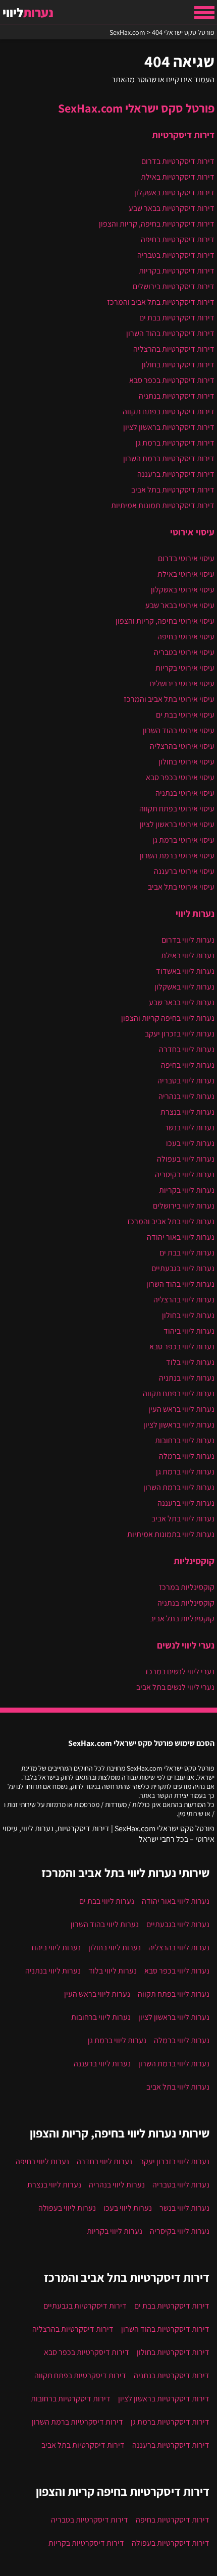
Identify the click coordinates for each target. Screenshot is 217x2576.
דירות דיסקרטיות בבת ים (177, 318)
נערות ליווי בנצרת (187, 1112)
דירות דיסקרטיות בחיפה (178, 239)
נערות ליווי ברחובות (185, 1440)
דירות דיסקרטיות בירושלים (174, 286)
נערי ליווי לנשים (186, 1645)
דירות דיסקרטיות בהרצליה (174, 349)
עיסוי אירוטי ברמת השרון (177, 856)
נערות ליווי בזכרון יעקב (180, 1034)
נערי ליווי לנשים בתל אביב (175, 1687)
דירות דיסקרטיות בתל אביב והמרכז (161, 302)
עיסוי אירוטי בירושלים (182, 683)
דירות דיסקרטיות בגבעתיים (85, 2306)
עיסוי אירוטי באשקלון (183, 590)
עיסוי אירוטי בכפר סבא (180, 777)
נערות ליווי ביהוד (189, 1331)
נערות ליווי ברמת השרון (179, 1487)
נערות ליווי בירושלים (184, 1206)
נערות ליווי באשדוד (185, 971)
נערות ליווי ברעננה (186, 1503)
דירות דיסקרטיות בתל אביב (173, 490)
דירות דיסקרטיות (183, 135)
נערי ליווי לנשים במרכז (180, 1671)
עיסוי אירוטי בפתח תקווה (177, 809)
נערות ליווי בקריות (187, 1190)
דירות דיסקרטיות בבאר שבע (172, 208)
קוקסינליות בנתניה (186, 1603)
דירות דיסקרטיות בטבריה (176, 255)
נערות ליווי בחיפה (188, 1065)
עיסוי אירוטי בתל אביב (181, 887)
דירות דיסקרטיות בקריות (177, 271)
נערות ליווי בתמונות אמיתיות (171, 1534)
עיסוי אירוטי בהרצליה (182, 746)
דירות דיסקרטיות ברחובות (71, 2399)
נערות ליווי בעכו (190, 1143)
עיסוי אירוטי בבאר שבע (180, 605)
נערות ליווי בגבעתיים (183, 1268)
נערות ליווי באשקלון (184, 987)
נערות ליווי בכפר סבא (182, 1347)
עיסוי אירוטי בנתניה (185, 793)
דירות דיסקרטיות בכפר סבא (172, 380)
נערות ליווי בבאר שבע (182, 1002)
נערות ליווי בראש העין (181, 1409)
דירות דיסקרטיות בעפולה (171, 2543)
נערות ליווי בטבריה (186, 1081)
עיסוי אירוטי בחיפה (186, 637)
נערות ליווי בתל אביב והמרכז (171, 1221)
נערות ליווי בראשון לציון (179, 1425)
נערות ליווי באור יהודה (181, 1237)
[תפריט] (204, 13)
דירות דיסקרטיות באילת (178, 177)
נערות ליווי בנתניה (187, 1378)
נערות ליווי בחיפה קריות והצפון (168, 1018)
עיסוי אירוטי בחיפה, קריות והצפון (165, 621)
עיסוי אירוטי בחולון (186, 762)
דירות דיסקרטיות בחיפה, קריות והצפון (157, 224)
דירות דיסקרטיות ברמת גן (175, 443)
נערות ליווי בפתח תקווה (179, 1393)
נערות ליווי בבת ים (187, 1253)
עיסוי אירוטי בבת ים (185, 715)
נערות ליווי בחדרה (187, 1049)
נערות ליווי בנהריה (186, 1096)
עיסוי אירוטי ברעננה (184, 871)
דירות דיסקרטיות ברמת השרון (169, 458)
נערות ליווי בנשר (189, 1128)
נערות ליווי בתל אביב (183, 1519)
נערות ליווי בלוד (190, 1362)
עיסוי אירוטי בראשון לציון (177, 824)
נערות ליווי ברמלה (187, 1456)
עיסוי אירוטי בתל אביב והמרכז (169, 699)
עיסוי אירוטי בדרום (186, 558)
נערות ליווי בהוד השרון (180, 1284)
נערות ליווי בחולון (188, 1315)
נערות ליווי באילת (188, 955)
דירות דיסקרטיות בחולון (178, 365)
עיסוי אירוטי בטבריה (184, 652)
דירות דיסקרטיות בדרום (178, 161)
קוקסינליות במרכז (187, 1587)
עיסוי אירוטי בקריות (185, 668)
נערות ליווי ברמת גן (185, 1472)
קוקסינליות (194, 1561)
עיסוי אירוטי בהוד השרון (179, 730)
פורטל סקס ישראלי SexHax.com (136, 108)
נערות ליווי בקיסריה (185, 1174)
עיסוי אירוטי (192, 532)
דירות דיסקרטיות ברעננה (176, 474)
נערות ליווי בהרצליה (184, 1300)
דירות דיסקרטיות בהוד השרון (170, 333)
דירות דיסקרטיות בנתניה (177, 396)
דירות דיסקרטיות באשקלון (174, 193)
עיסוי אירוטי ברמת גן (183, 840)
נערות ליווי (195, 913)
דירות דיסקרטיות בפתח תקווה (169, 412)
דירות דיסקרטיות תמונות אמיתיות (163, 505)
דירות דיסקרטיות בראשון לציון (169, 427)
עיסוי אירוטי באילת (186, 574)
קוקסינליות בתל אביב (182, 1619)
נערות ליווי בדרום (188, 940)
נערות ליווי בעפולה (186, 1159)
